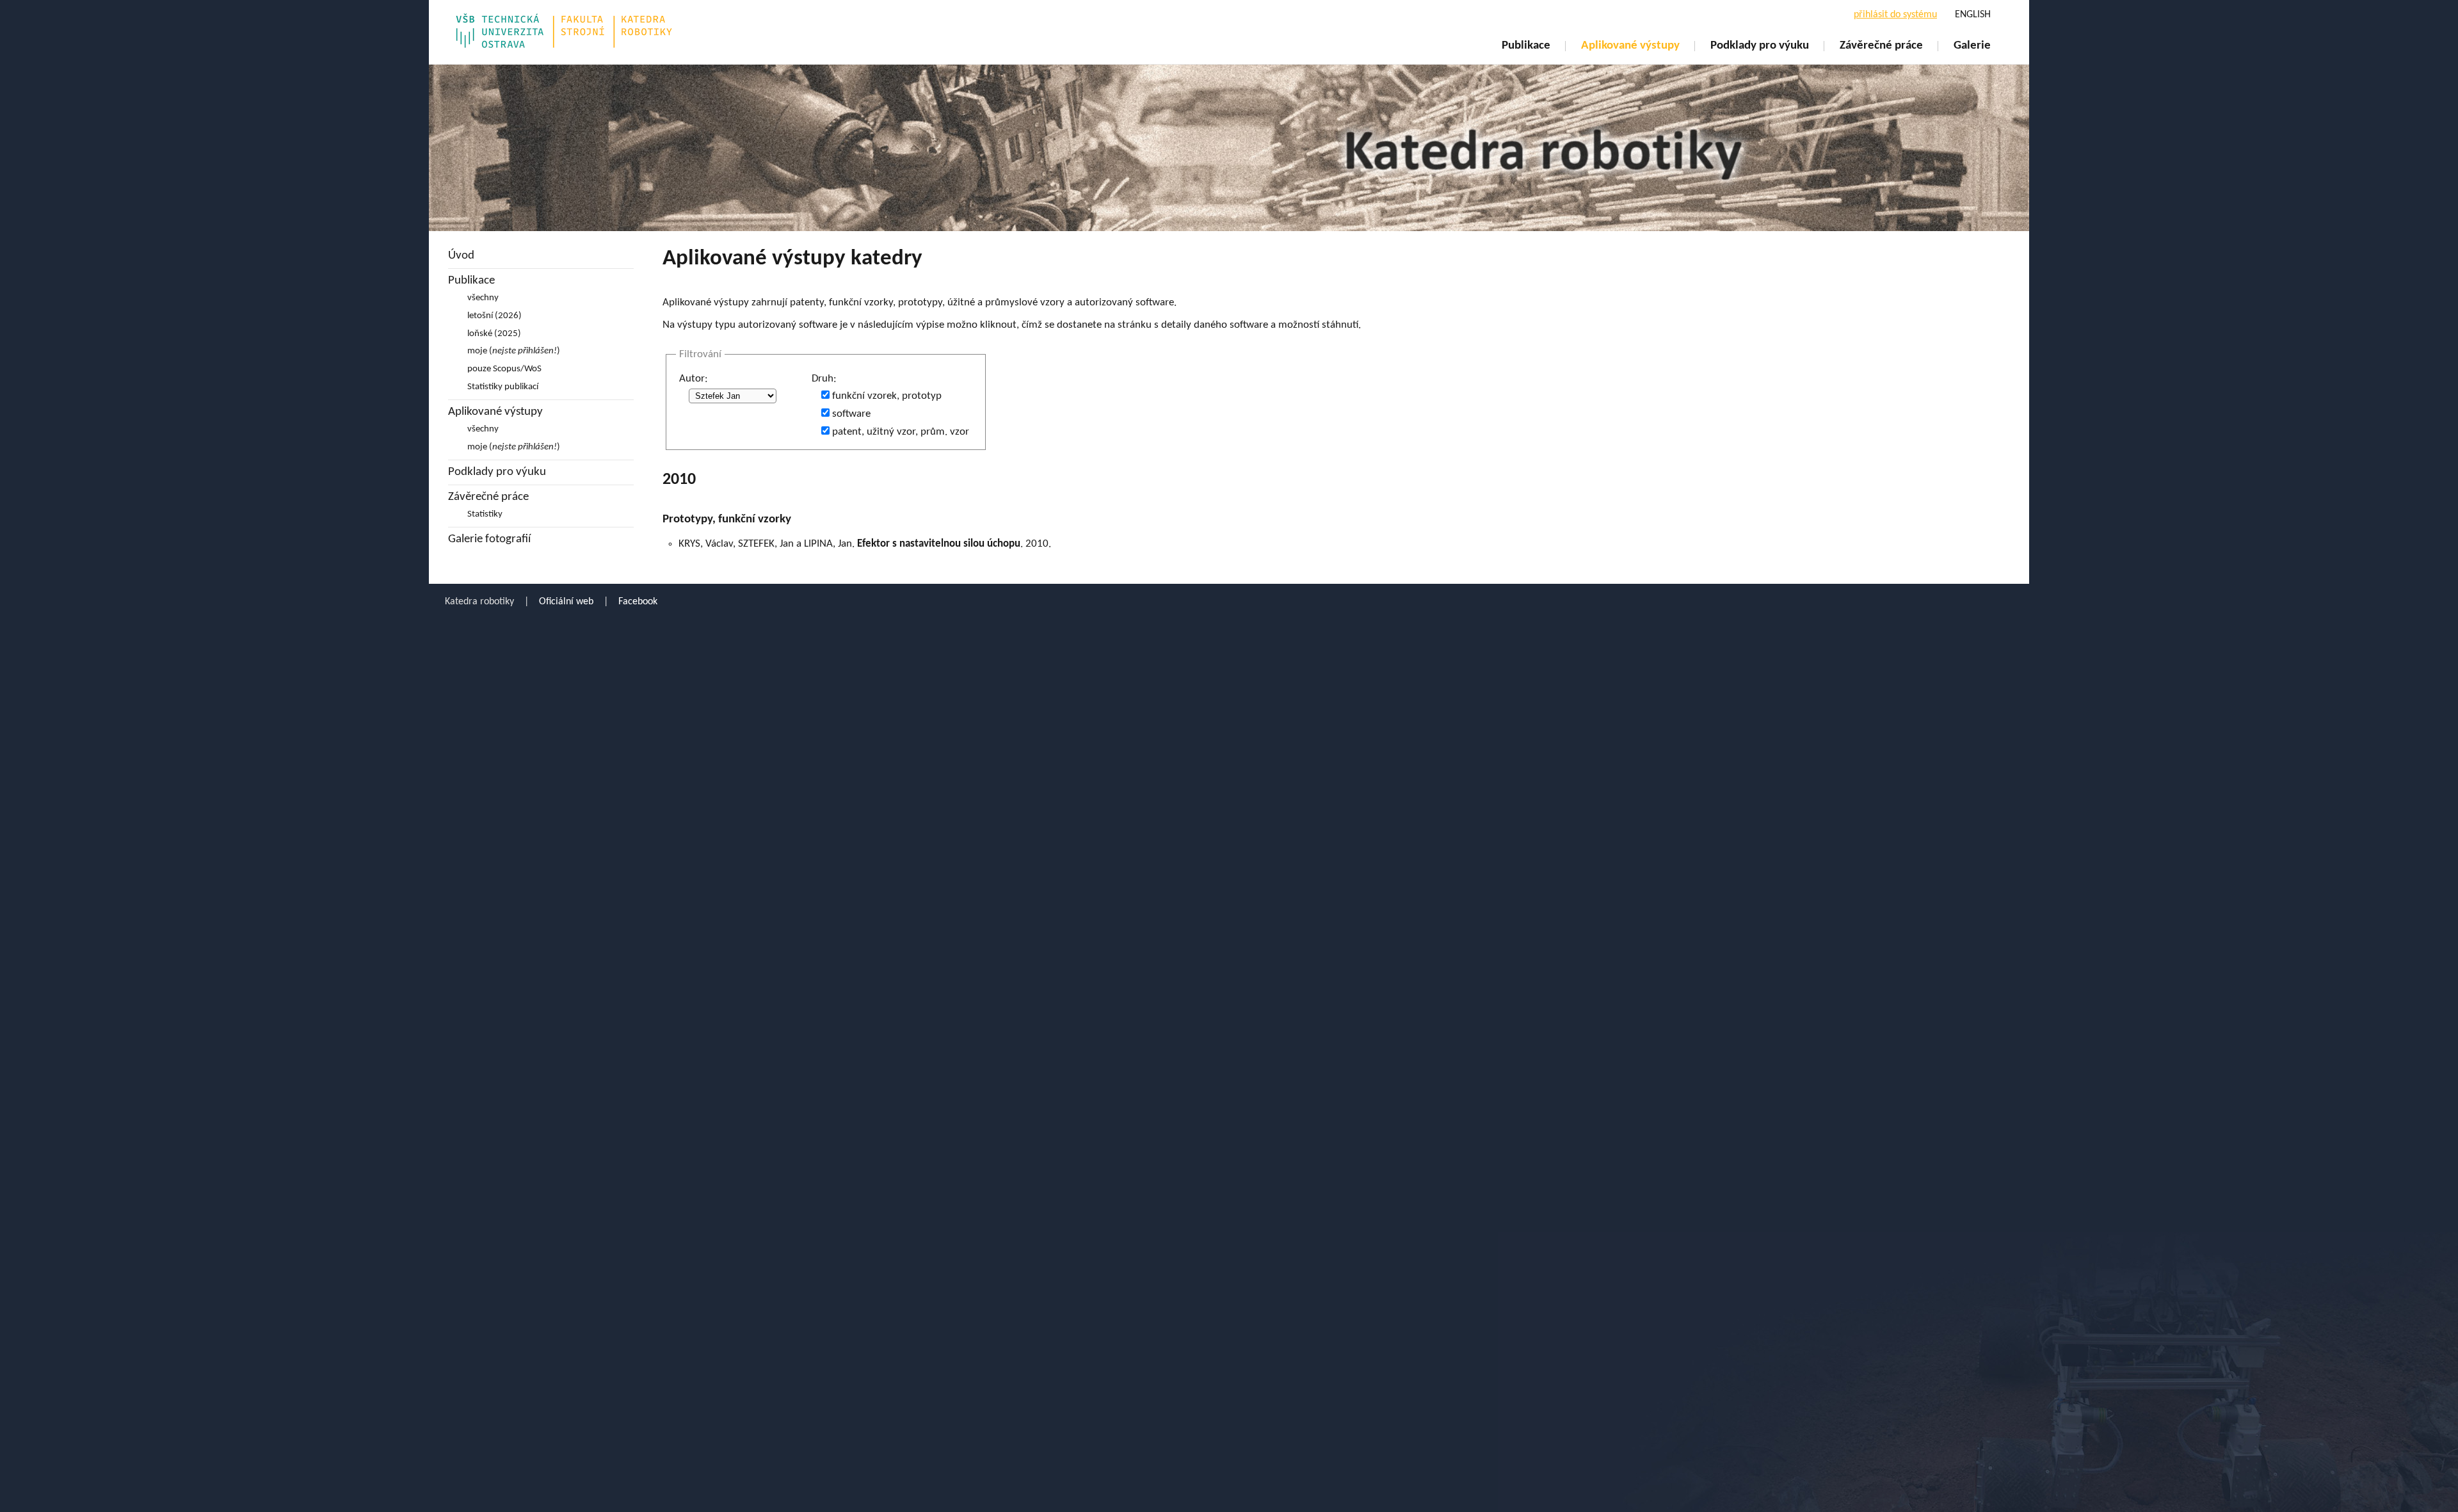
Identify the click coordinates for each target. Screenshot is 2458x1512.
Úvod (461, 256)
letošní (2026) (494, 316)
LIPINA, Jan (828, 544)
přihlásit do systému (1895, 15)
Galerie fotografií (489, 539)
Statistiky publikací (503, 387)
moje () (514, 351)
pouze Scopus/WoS (504, 369)
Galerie (1972, 46)
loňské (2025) (494, 334)
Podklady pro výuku (1760, 46)
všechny (483, 298)
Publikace (1526, 46)
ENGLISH (1973, 15)
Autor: (694, 379)
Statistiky (485, 514)
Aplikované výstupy (1630, 46)
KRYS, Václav (706, 544)
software (851, 414)
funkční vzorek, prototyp (887, 396)
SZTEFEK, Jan (766, 544)
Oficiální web (566, 602)
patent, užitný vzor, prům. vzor (901, 432)
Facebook (638, 602)
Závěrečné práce (1881, 46)
